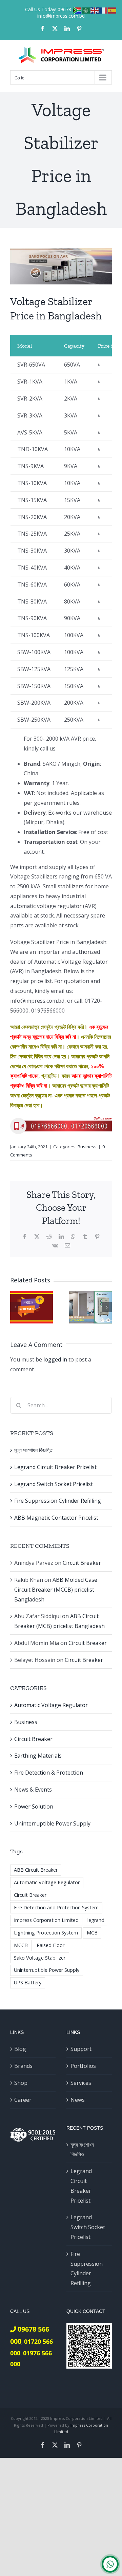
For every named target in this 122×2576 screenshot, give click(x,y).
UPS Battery (28, 1982)
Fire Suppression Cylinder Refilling (58, 1501)
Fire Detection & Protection (49, 1773)
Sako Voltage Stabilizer (40, 1958)
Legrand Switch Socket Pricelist (54, 1484)
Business (87, 1147)
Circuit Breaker (82, 1563)
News (78, 2100)
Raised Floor (50, 1945)
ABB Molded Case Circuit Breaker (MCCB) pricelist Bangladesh (56, 1590)
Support (81, 2049)
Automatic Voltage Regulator (51, 1705)
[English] (95, 10)
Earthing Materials (38, 1756)
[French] (104, 10)
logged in (55, 1359)
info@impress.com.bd (61, 16)
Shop (21, 2083)
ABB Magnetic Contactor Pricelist (56, 1518)
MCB (92, 1933)
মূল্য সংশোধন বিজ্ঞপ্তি (33, 1450)
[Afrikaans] (77, 10)
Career (23, 2100)
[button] (15, 1307)
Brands (23, 2066)
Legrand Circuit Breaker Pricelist (55, 1467)
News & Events (33, 1790)
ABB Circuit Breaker (36, 1870)
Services (81, 2083)
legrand (96, 1920)
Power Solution (34, 1806)
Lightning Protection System (46, 1933)
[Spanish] (113, 10)
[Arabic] (86, 10)
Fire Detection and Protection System (56, 1907)
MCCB (21, 1945)
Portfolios (83, 2066)
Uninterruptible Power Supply (52, 1823)
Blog (20, 2049)
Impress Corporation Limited (46, 1920)
